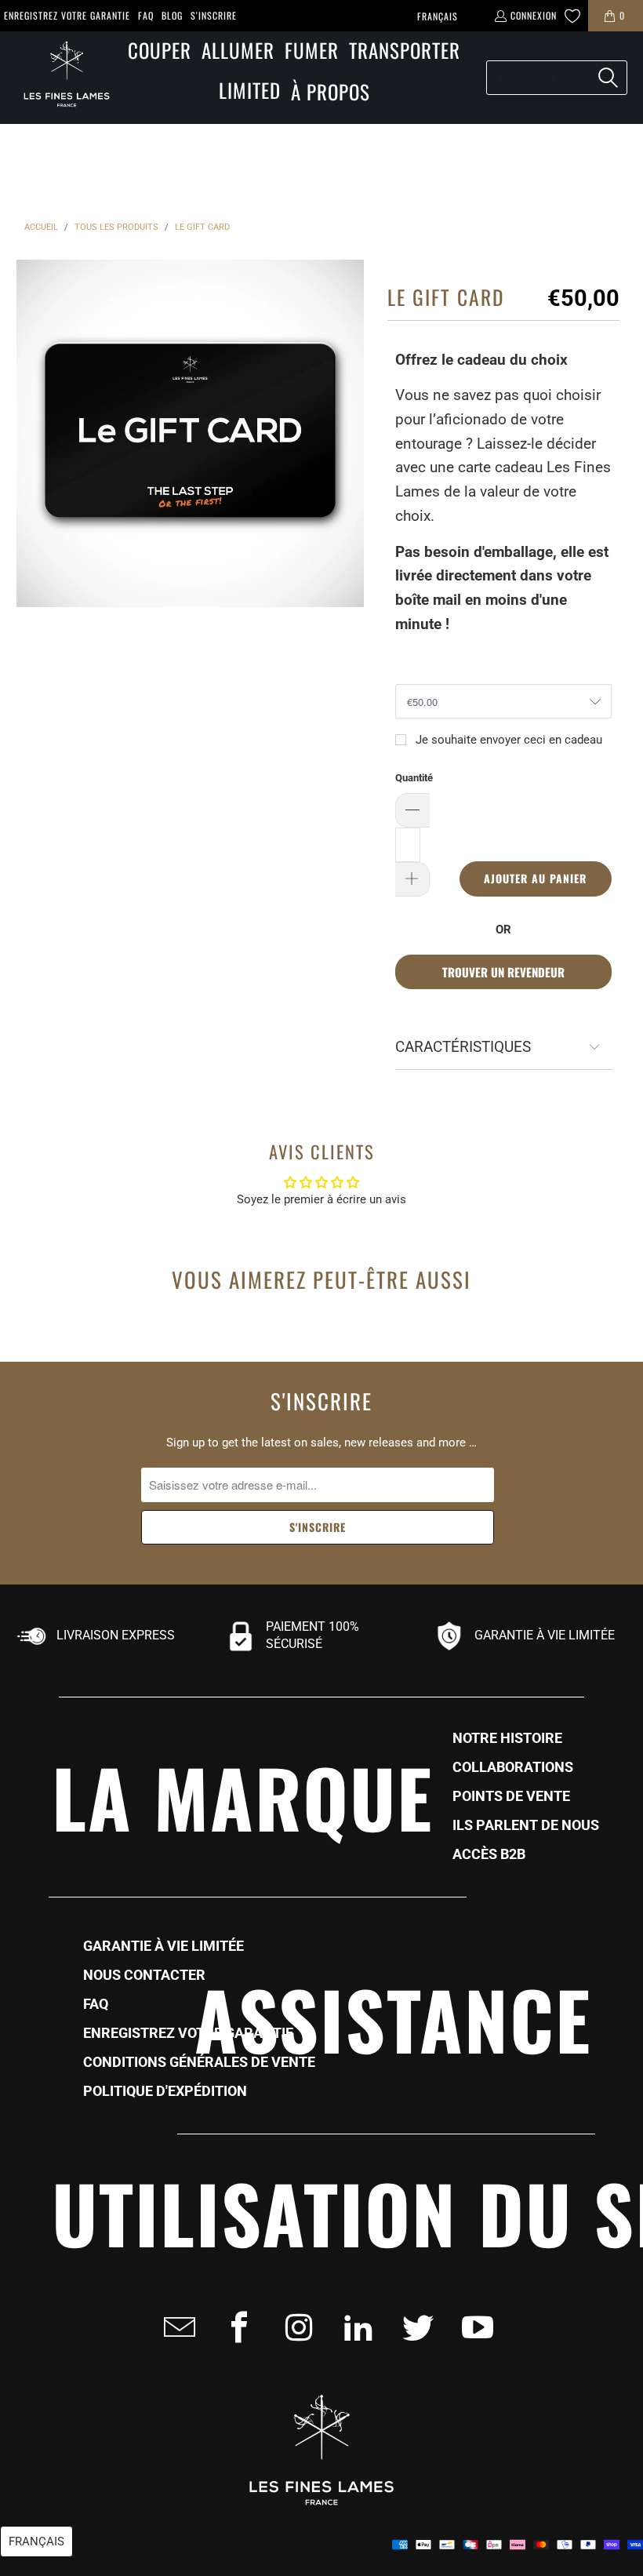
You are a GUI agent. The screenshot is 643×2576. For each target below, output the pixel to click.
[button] (160, 51)
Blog (172, 15)
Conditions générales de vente (199, 2062)
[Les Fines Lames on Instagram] (294, 2327)
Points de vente (511, 1796)
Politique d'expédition (165, 2091)
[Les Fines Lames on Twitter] (413, 2327)
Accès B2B (489, 1854)
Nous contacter (144, 1975)
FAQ (146, 15)
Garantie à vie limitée (163, 1946)
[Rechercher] (608, 78)
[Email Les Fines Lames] (175, 2327)
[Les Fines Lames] (59, 78)
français (438, 16)
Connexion (534, 15)
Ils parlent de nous (526, 1825)
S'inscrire (214, 15)
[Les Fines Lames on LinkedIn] (354, 2327)
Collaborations (513, 1767)
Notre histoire (507, 1738)
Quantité (414, 778)
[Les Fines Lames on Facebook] (234, 2327)
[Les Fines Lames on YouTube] (473, 2327)
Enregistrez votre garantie (67, 15)
